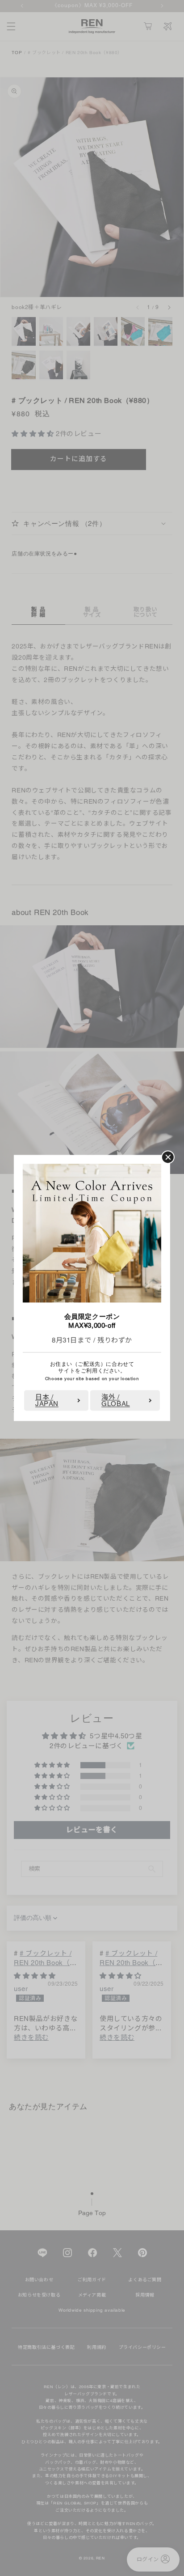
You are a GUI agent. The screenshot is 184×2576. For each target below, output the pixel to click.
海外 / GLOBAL (116, 1401)
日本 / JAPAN (47, 1401)
